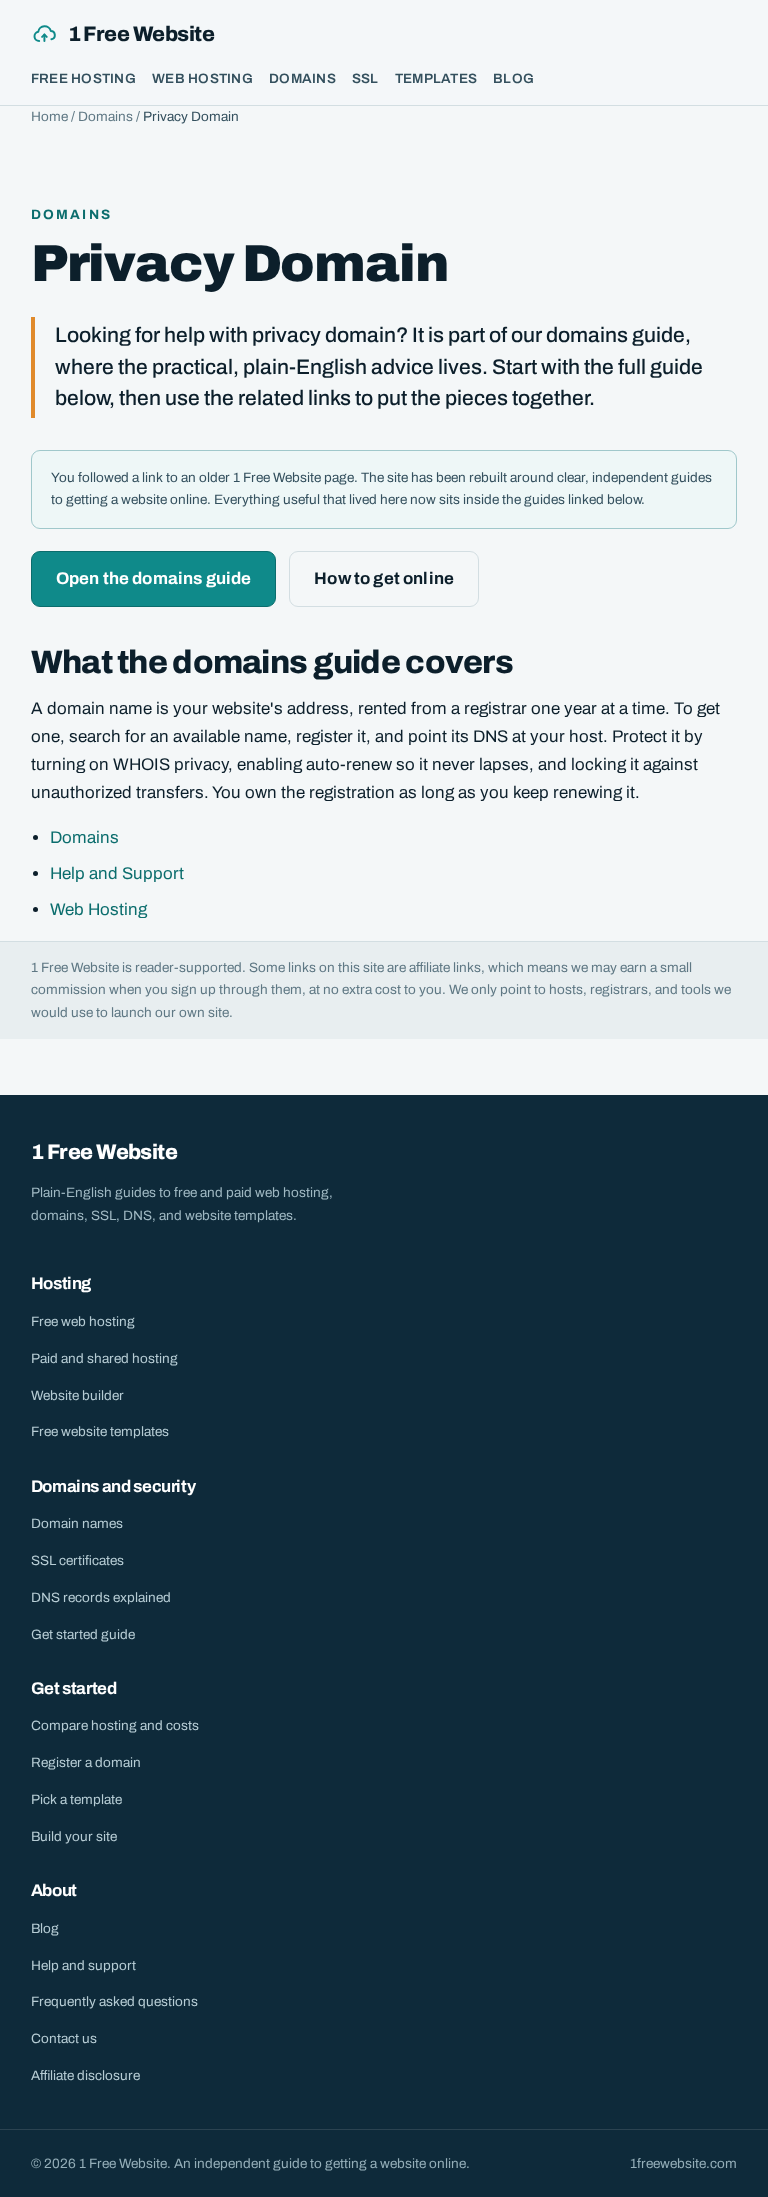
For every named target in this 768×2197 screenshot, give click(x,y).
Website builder (77, 1395)
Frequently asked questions (114, 2001)
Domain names (77, 1523)
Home (49, 116)
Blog (513, 78)
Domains (302, 78)
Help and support (83, 1965)
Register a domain (86, 1762)
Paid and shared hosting (104, 1358)
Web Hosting (202, 78)
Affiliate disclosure (85, 2075)
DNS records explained (101, 1597)
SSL (365, 78)
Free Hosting (83, 78)
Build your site (74, 1836)
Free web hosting (83, 1321)
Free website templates (100, 1431)
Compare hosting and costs (115, 1725)
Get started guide (83, 1634)
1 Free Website (141, 34)
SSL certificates (77, 1560)
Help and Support (117, 873)
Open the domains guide (154, 578)
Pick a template (76, 1799)
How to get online (384, 578)
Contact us (64, 2038)
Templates (436, 78)
